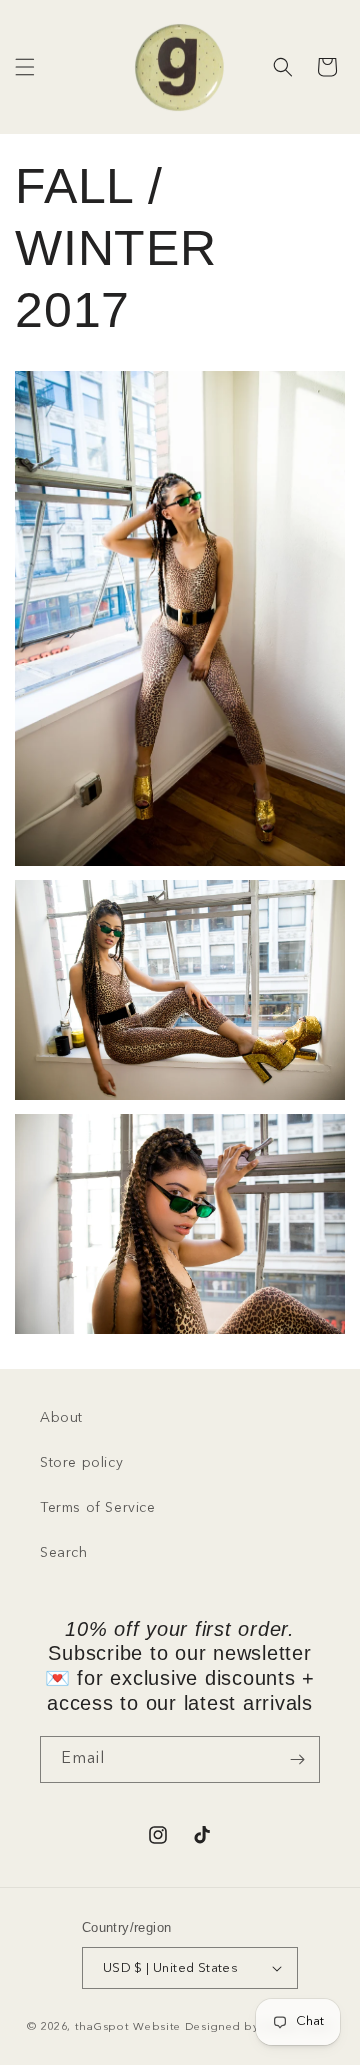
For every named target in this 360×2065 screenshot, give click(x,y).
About (61, 1418)
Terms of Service (98, 1508)
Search (64, 1553)
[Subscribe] (297, 1759)
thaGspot (102, 2027)
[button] (25, 67)
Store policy (81, 1463)
